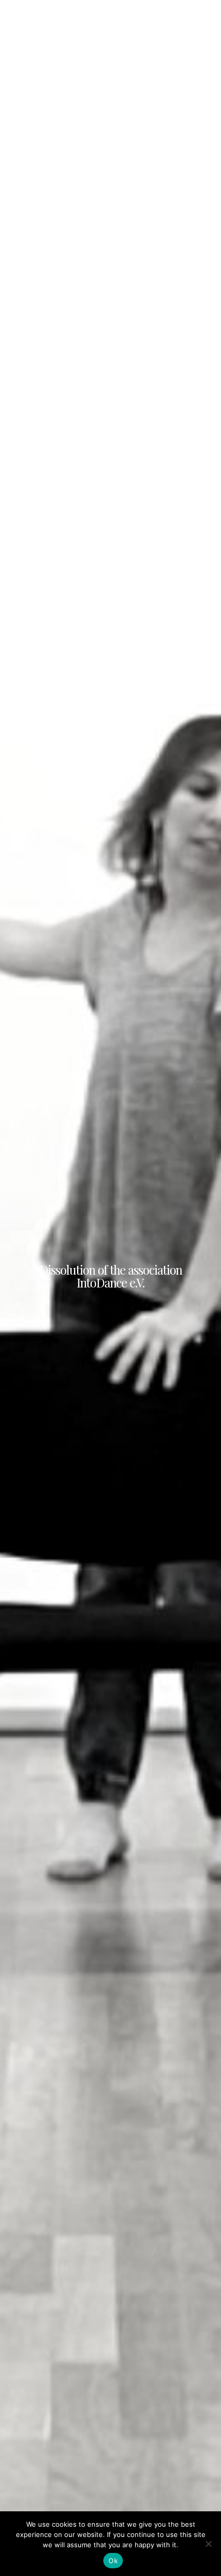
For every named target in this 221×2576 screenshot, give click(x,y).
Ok (113, 2561)
